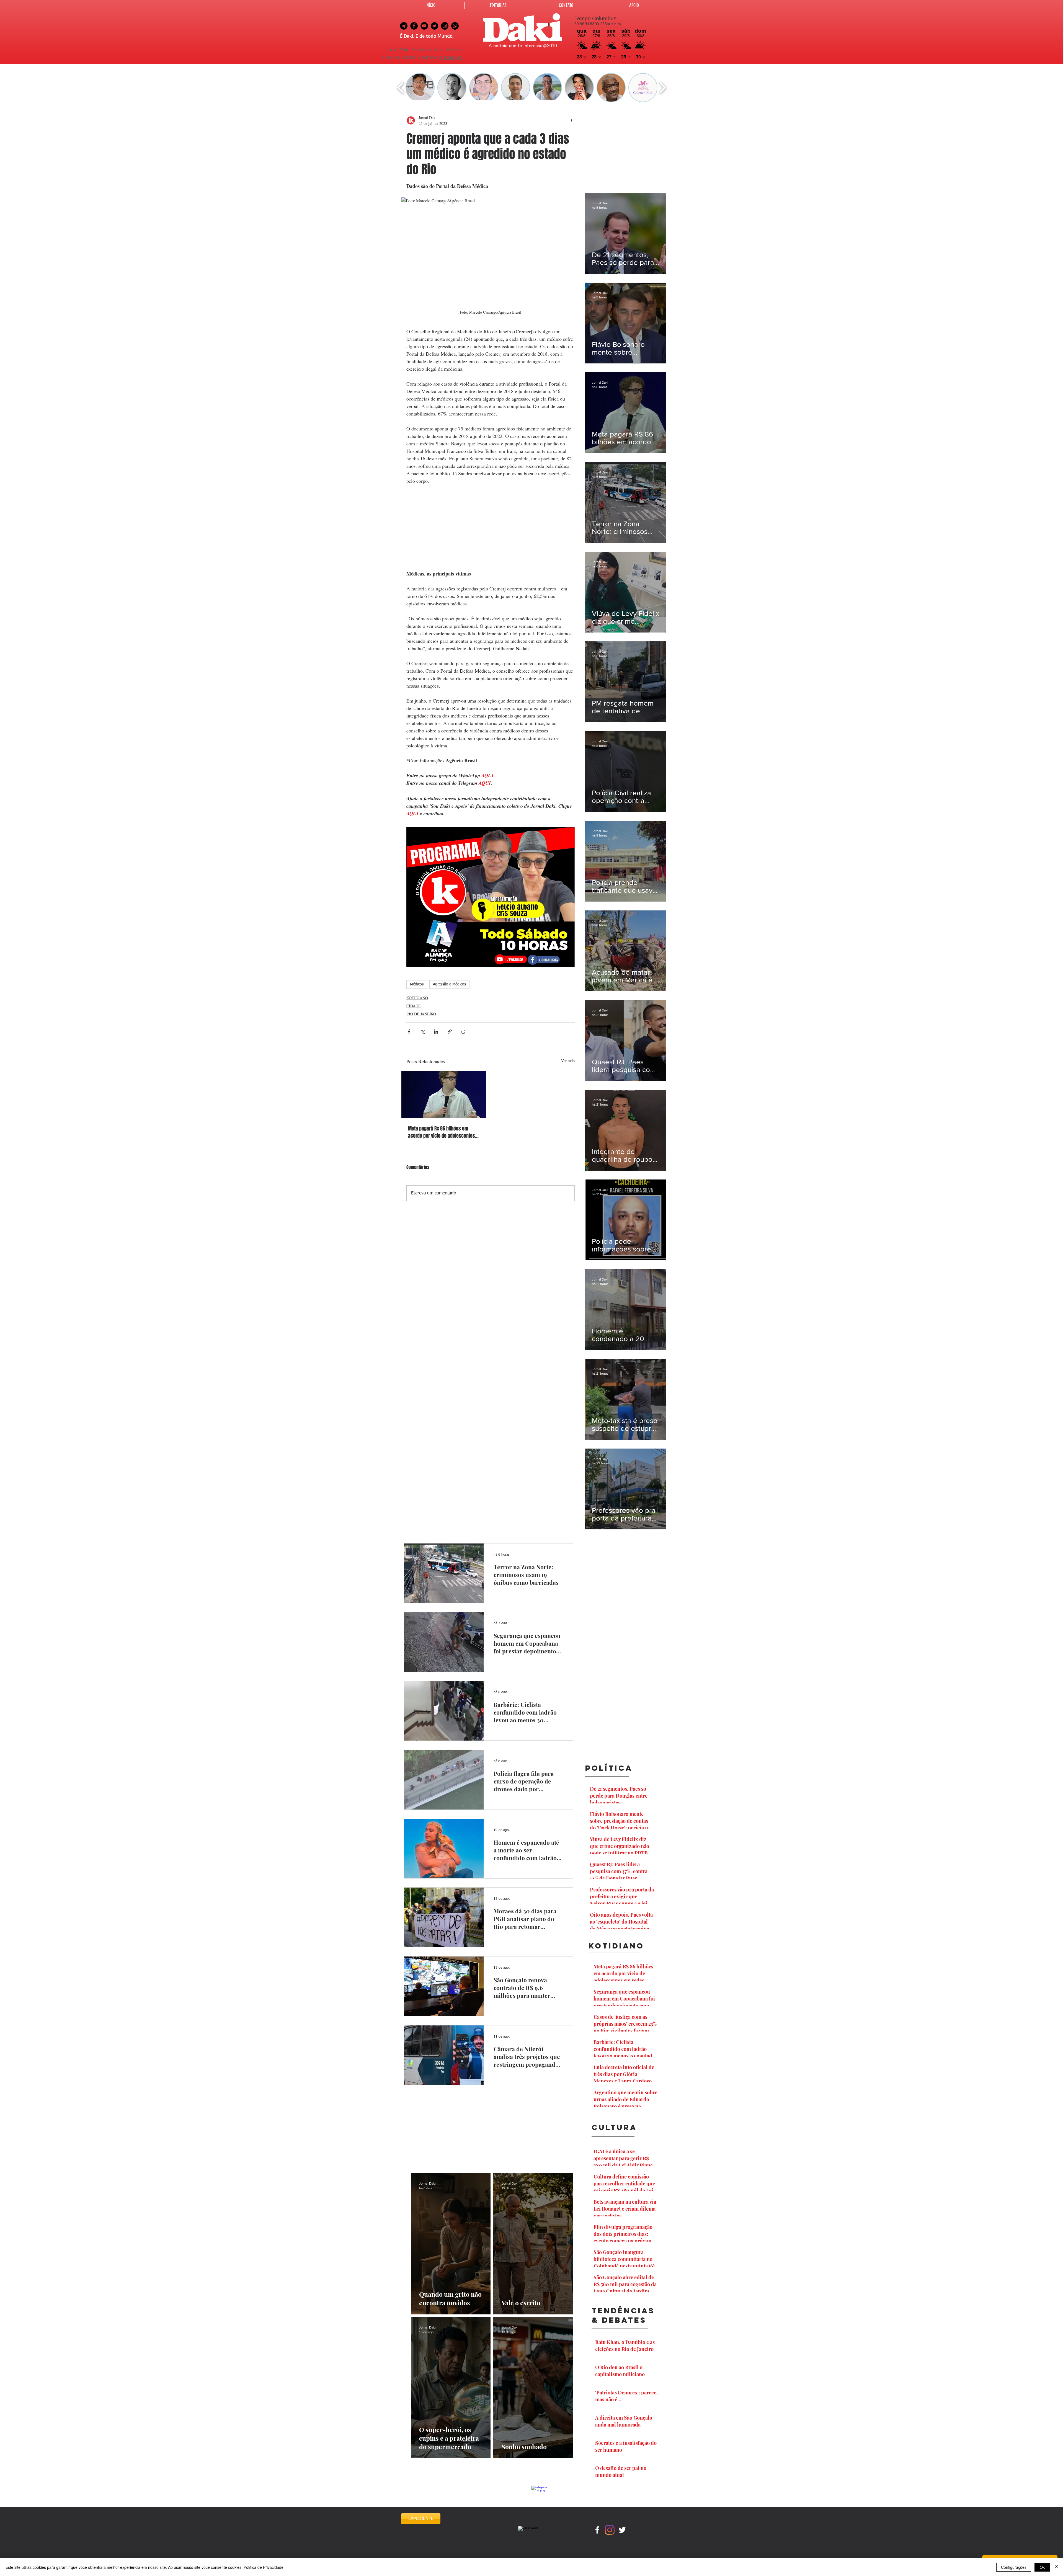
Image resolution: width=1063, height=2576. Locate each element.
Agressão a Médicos (449, 984)
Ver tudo (568, 1061)
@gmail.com (451, 58)
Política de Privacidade (264, 2567)
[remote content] (491, 527)
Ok (1042, 2567)
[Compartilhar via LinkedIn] (436, 1032)
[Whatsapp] (455, 26)
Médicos (417, 984)
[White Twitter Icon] (622, 2530)
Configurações (1014, 2567)
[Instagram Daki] (445, 26)
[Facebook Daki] (414, 26)
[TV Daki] (424, 26)
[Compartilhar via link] (450, 1032)
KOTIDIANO (417, 998)
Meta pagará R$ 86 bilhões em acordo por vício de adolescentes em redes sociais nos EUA (442, 1132)
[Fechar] (1056, 2567)
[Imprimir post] (463, 1032)
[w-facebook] (597, 2530)
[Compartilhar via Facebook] (409, 1032)
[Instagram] (610, 2530)
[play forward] (662, 88)
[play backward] (401, 88)
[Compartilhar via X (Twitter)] (423, 1032)
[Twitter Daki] (434, 26)
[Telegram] (404, 26)
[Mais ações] (571, 120)
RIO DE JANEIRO (421, 1014)
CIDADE (414, 1006)
